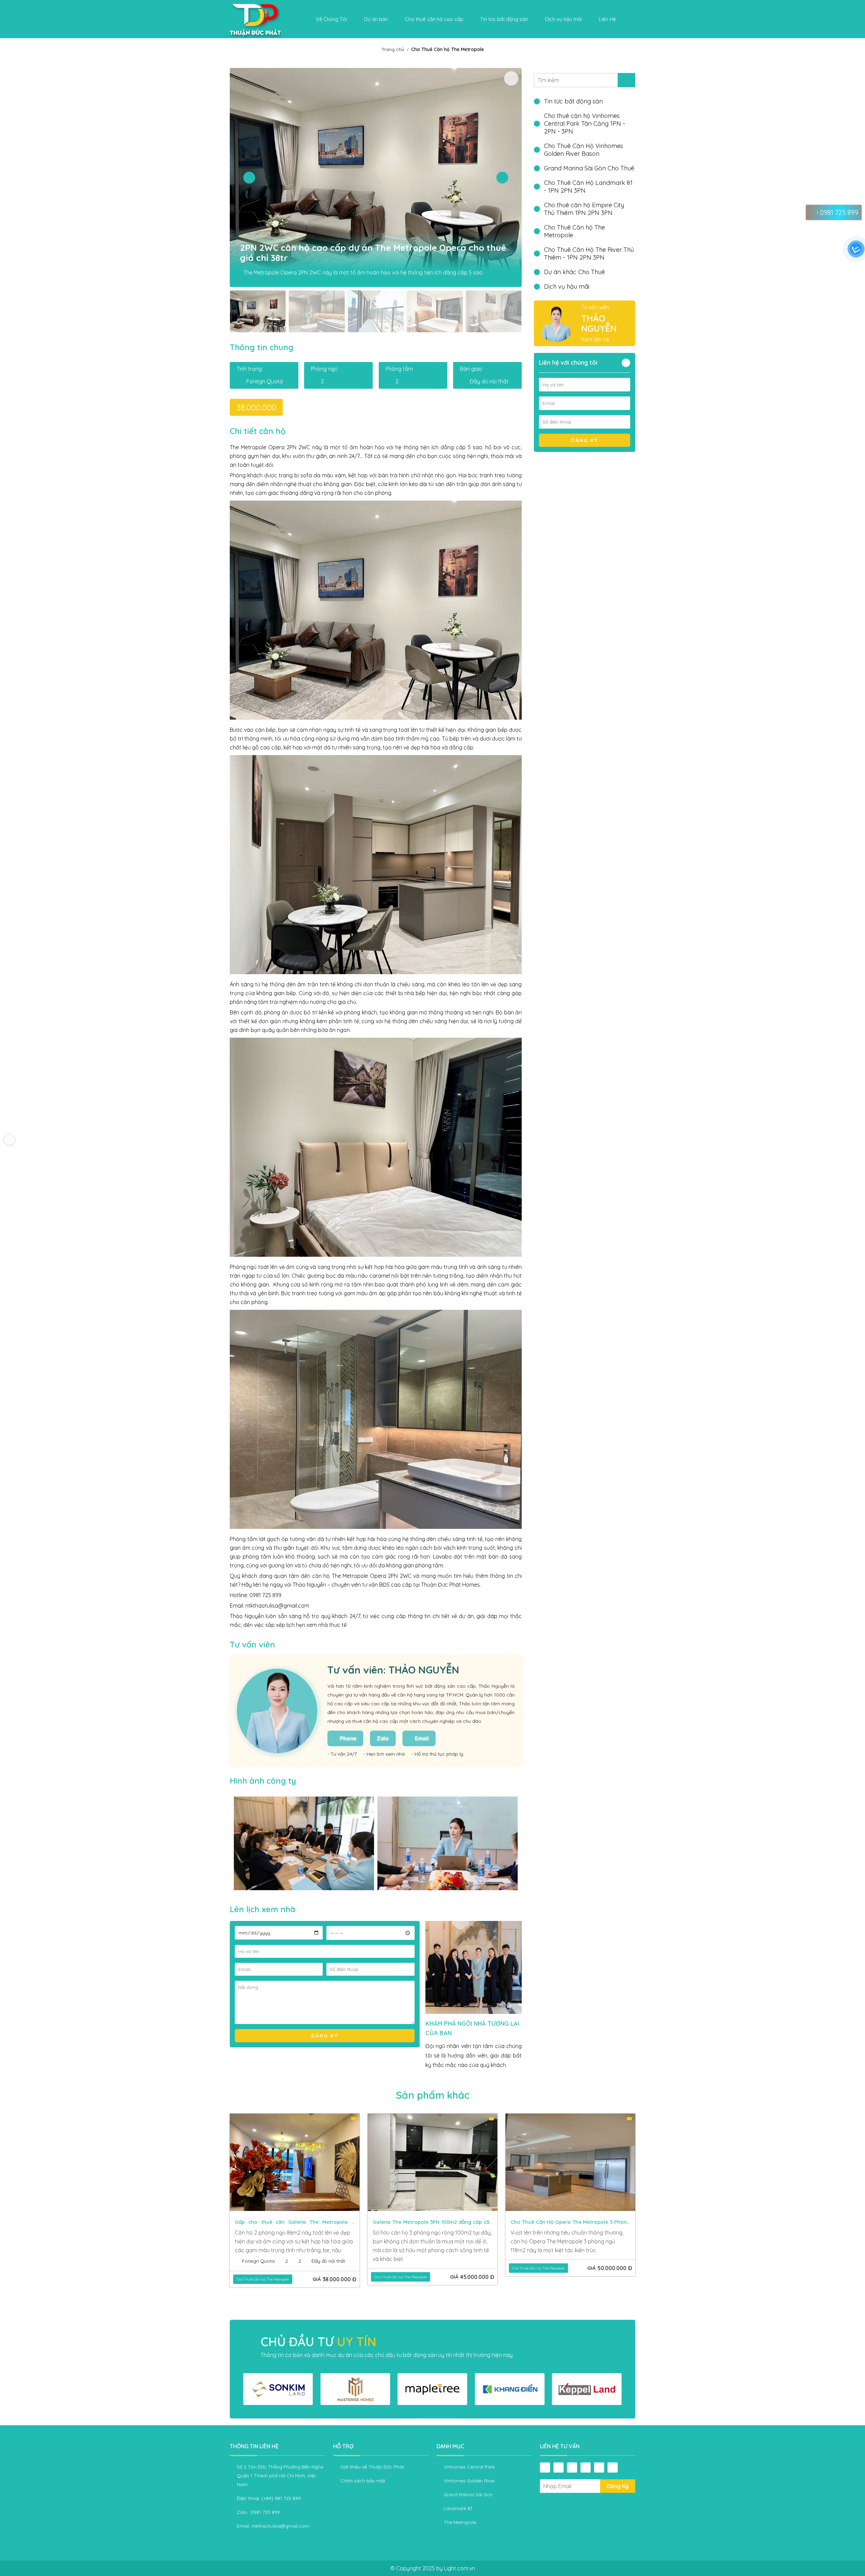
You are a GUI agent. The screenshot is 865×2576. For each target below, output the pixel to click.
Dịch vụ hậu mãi (567, 286)
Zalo (383, 1738)
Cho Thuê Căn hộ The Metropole (448, 49)
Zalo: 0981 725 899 (258, 2512)
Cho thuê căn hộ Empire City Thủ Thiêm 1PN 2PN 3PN (584, 209)
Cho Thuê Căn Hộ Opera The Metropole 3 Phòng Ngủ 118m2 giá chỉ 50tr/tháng (294, 2223)
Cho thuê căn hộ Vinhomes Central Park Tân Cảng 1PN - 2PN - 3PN (585, 124)
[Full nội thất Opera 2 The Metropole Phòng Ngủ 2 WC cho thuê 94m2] (570, 2162)
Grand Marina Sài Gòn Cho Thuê (589, 168)
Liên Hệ (607, 19)
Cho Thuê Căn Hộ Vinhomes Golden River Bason (584, 150)
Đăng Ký (618, 2486)
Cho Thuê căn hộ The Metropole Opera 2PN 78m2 (432, 2223)
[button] (249, 178)
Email (422, 1738)
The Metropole (460, 2522)
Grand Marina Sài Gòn (468, 2495)
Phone (348, 1738)
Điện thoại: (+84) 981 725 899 (269, 2498)
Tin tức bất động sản (504, 19)
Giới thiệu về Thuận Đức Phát (372, 2467)
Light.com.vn (460, 2568)
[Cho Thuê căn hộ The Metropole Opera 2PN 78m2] (432, 2162)
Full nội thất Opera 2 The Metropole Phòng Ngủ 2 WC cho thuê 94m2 (570, 2223)
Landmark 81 (458, 2508)
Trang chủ (393, 49)
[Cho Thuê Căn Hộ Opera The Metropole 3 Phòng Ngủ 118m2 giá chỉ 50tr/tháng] (295, 2162)
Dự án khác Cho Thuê (574, 272)
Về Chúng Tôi (331, 19)
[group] (278, 2389)
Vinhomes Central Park (469, 2467)
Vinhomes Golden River (469, 2481)
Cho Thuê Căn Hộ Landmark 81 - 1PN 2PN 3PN (588, 187)
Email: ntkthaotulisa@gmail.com (273, 2526)
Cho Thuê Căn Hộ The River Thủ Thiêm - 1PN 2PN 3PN (589, 254)
